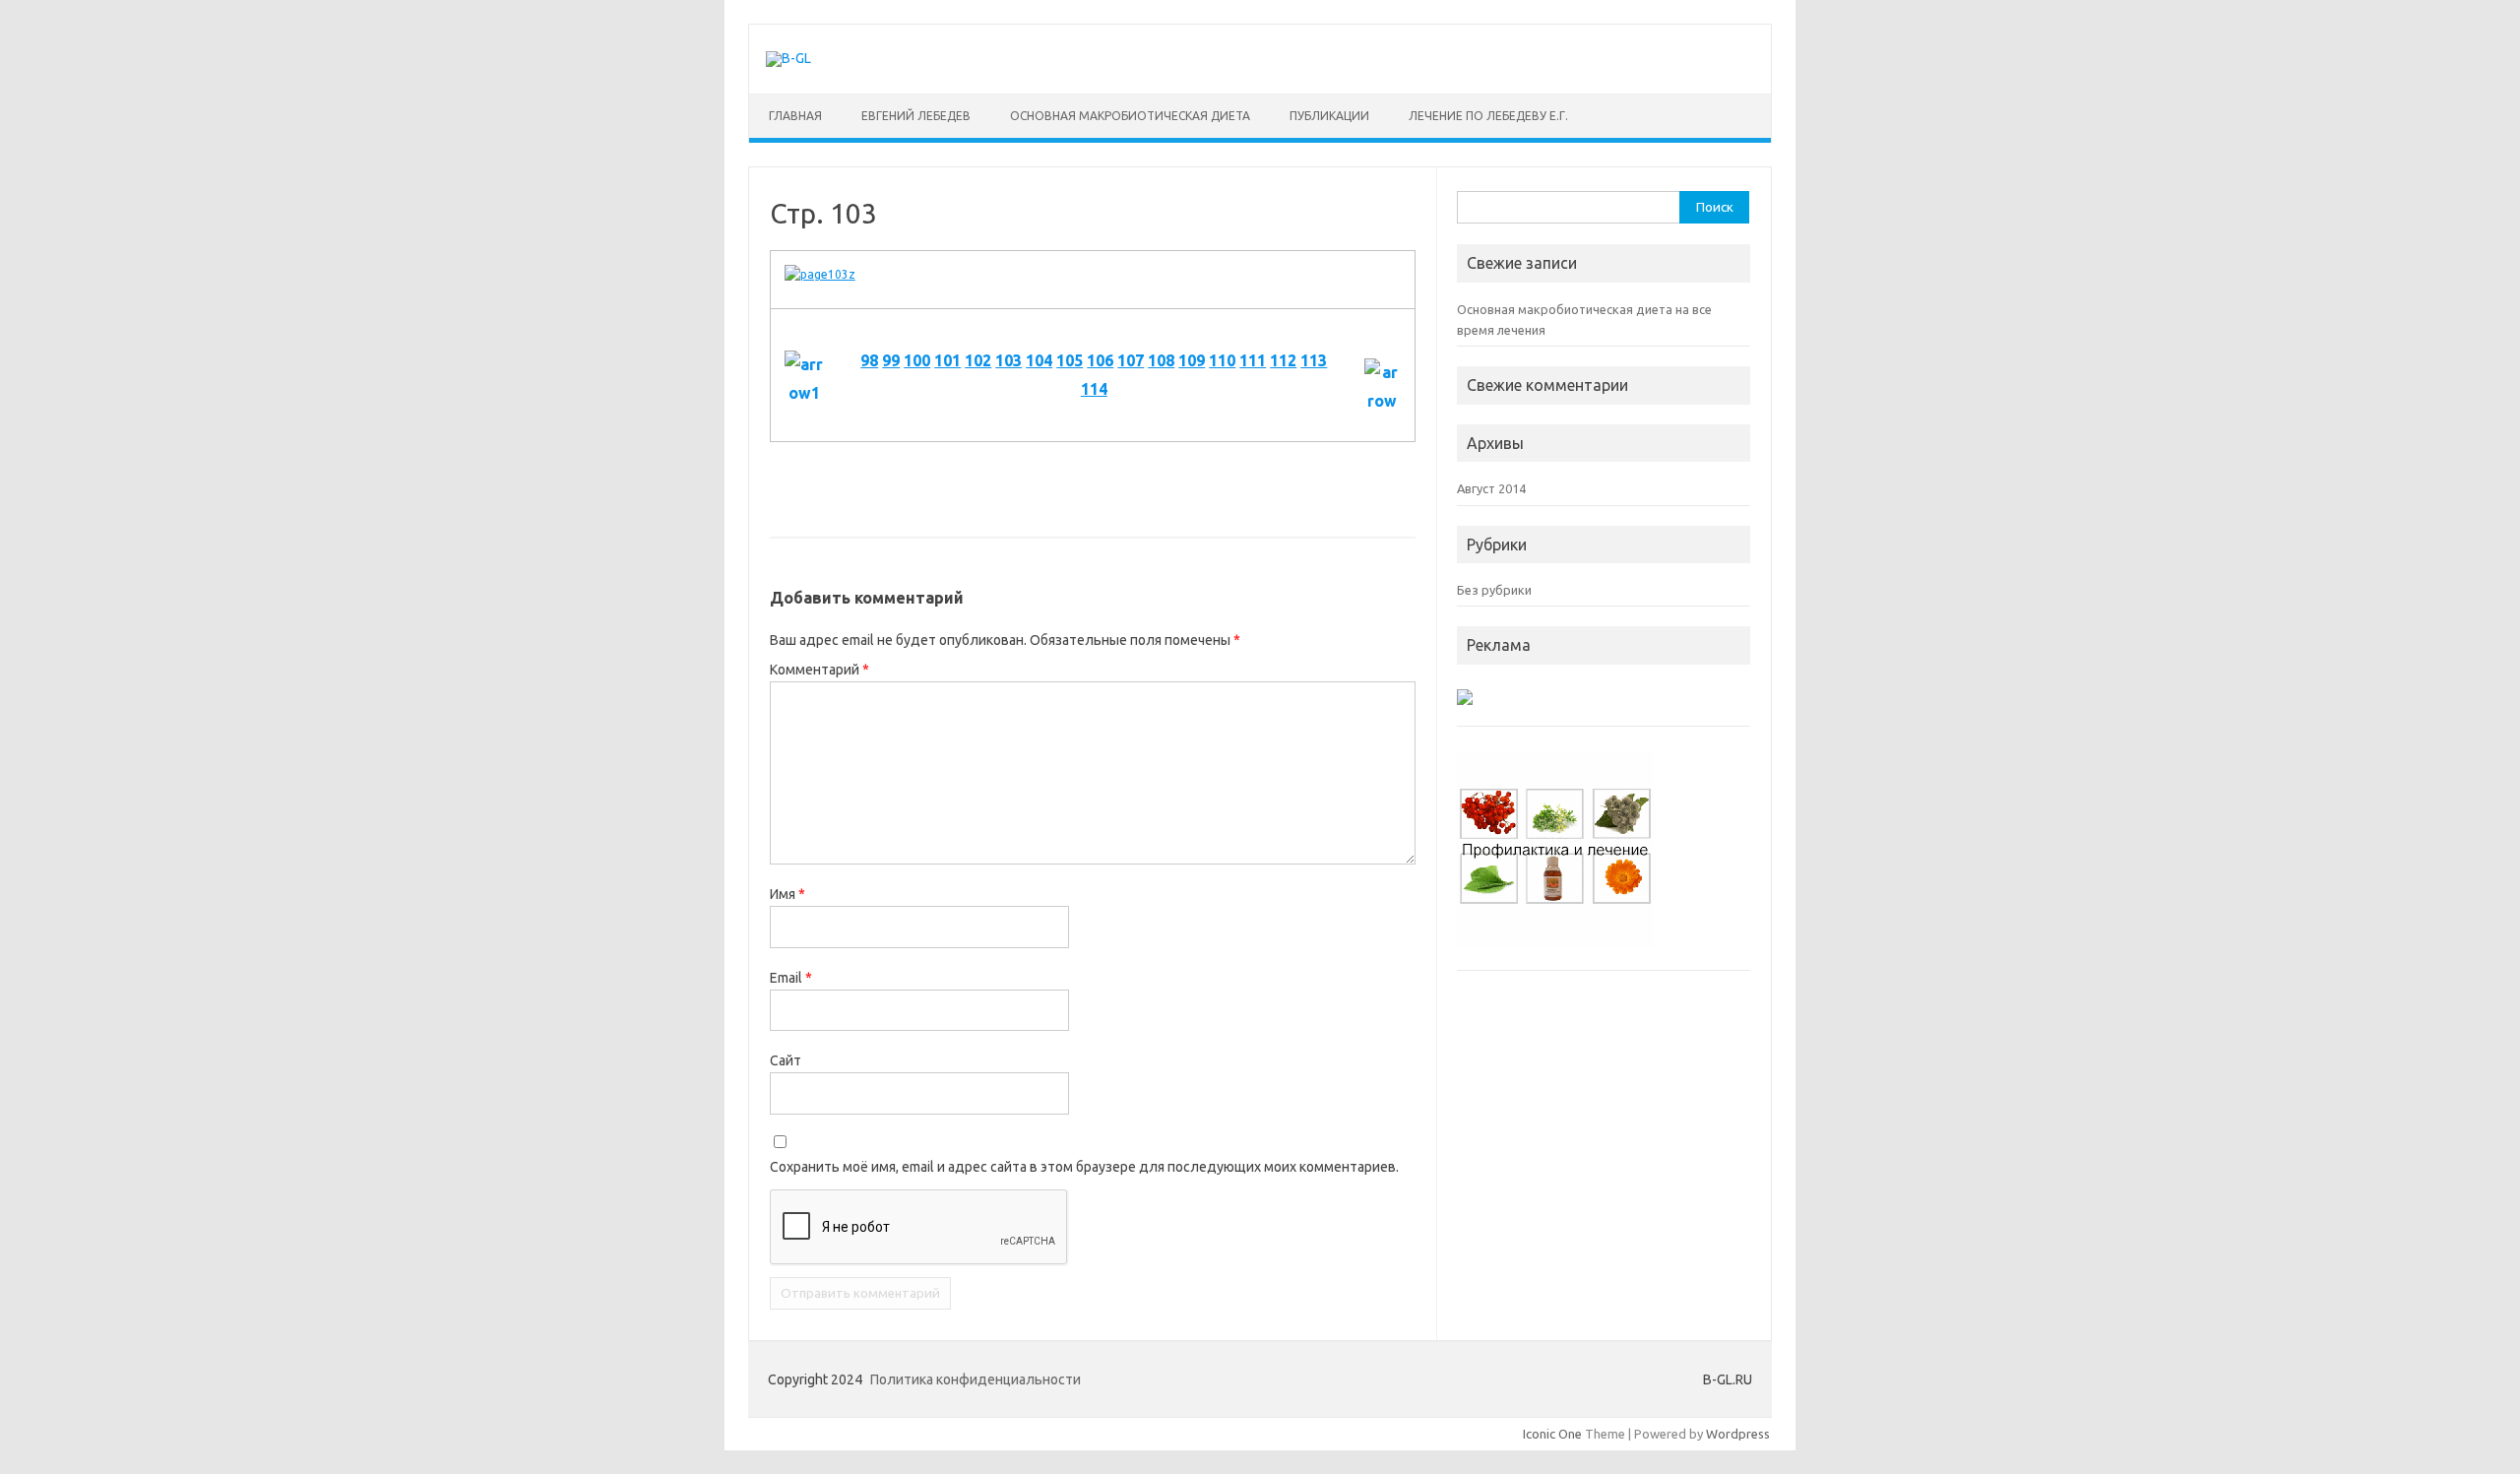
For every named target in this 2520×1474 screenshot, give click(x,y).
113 (1314, 360)
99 (891, 360)
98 (869, 360)
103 (1008, 360)
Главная (795, 116)
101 (947, 360)
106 (1100, 360)
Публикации (1329, 116)
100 (917, 360)
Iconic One (1552, 1434)
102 (978, 360)
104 (1039, 360)
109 (1192, 360)
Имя (787, 894)
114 (1094, 389)
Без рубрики (1494, 590)
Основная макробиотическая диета (1130, 116)
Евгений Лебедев (916, 116)
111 (1253, 360)
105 (1070, 360)
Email (791, 978)
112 (1283, 360)
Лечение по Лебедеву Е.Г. (1488, 116)
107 (1131, 360)
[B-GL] (788, 58)
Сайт (786, 1060)
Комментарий (819, 670)
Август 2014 (1491, 488)
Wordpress (1738, 1434)
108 (1161, 360)
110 (1222, 360)
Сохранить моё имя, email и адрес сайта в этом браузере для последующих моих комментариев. (1084, 1167)
